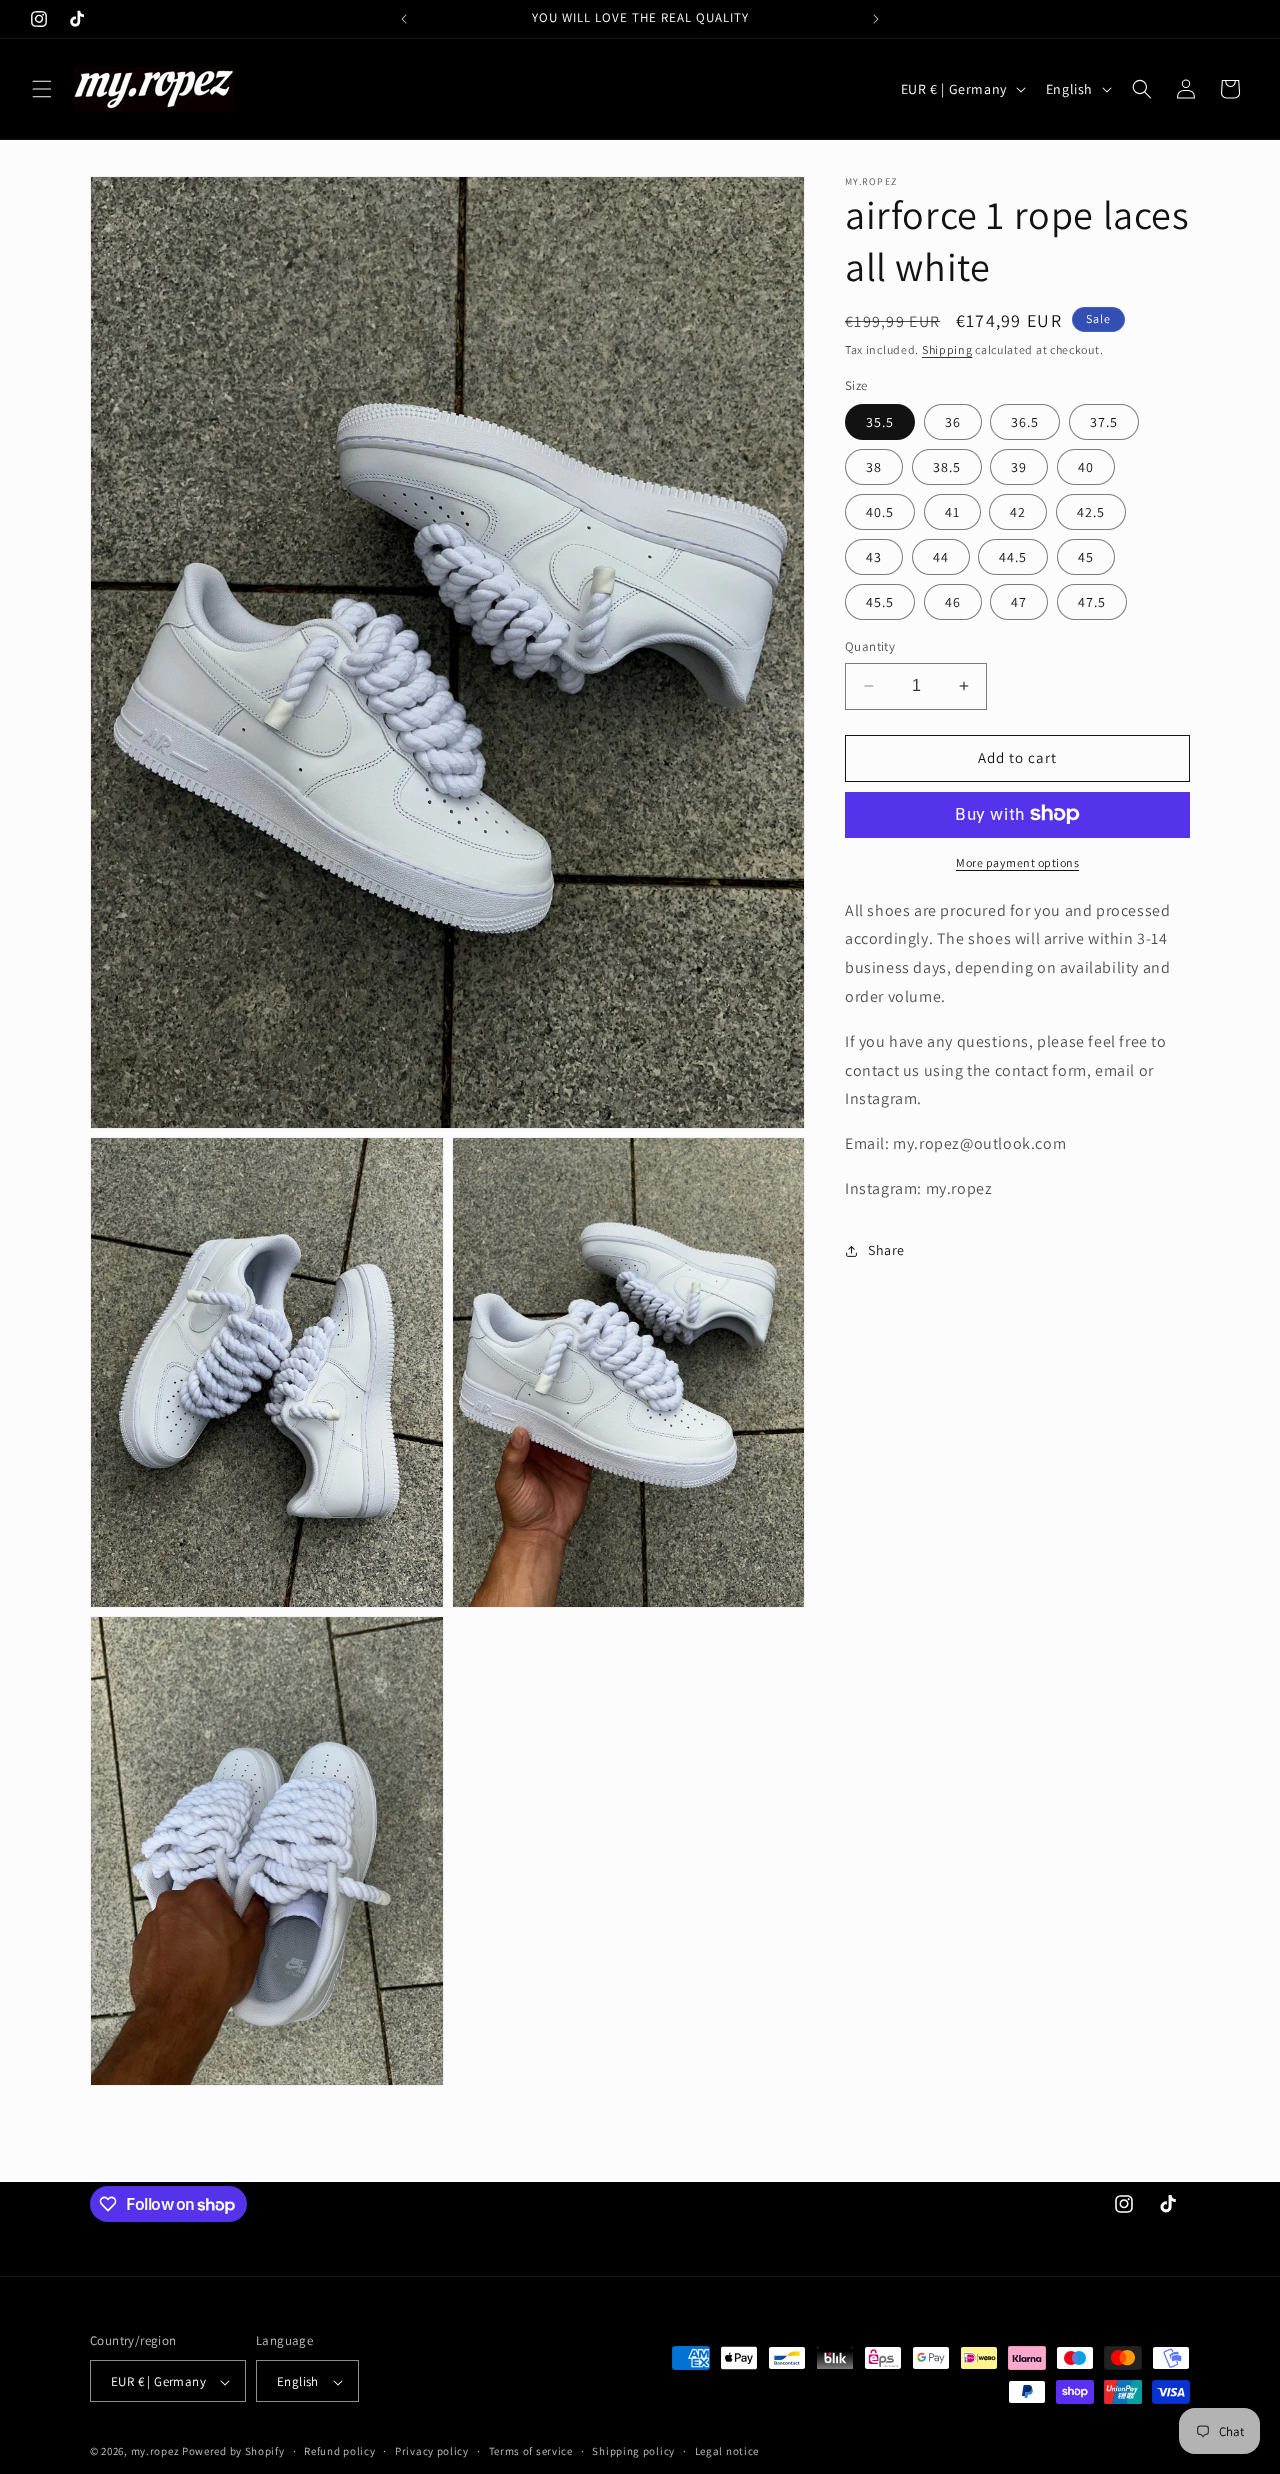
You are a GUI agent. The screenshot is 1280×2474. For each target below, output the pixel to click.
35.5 (880, 422)
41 (952, 512)
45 (1086, 557)
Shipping (947, 349)
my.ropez (155, 2452)
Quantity (870, 646)
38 (874, 467)
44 (941, 557)
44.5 (1013, 557)
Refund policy (339, 2452)
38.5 (947, 467)
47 (1019, 602)
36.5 (1025, 422)
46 (953, 602)
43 (874, 557)
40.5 (880, 512)
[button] (42, 89)
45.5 (880, 602)
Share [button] (886, 1250)
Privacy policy (432, 2452)
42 (1018, 512)
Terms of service (531, 2452)
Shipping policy (633, 2452)
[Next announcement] (876, 19)
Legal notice (727, 2452)
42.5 (1091, 512)
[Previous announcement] (404, 19)
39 (1019, 467)
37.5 (1104, 422)
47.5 (1092, 602)
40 (1086, 467)
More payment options (1017, 861)
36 (953, 422)
